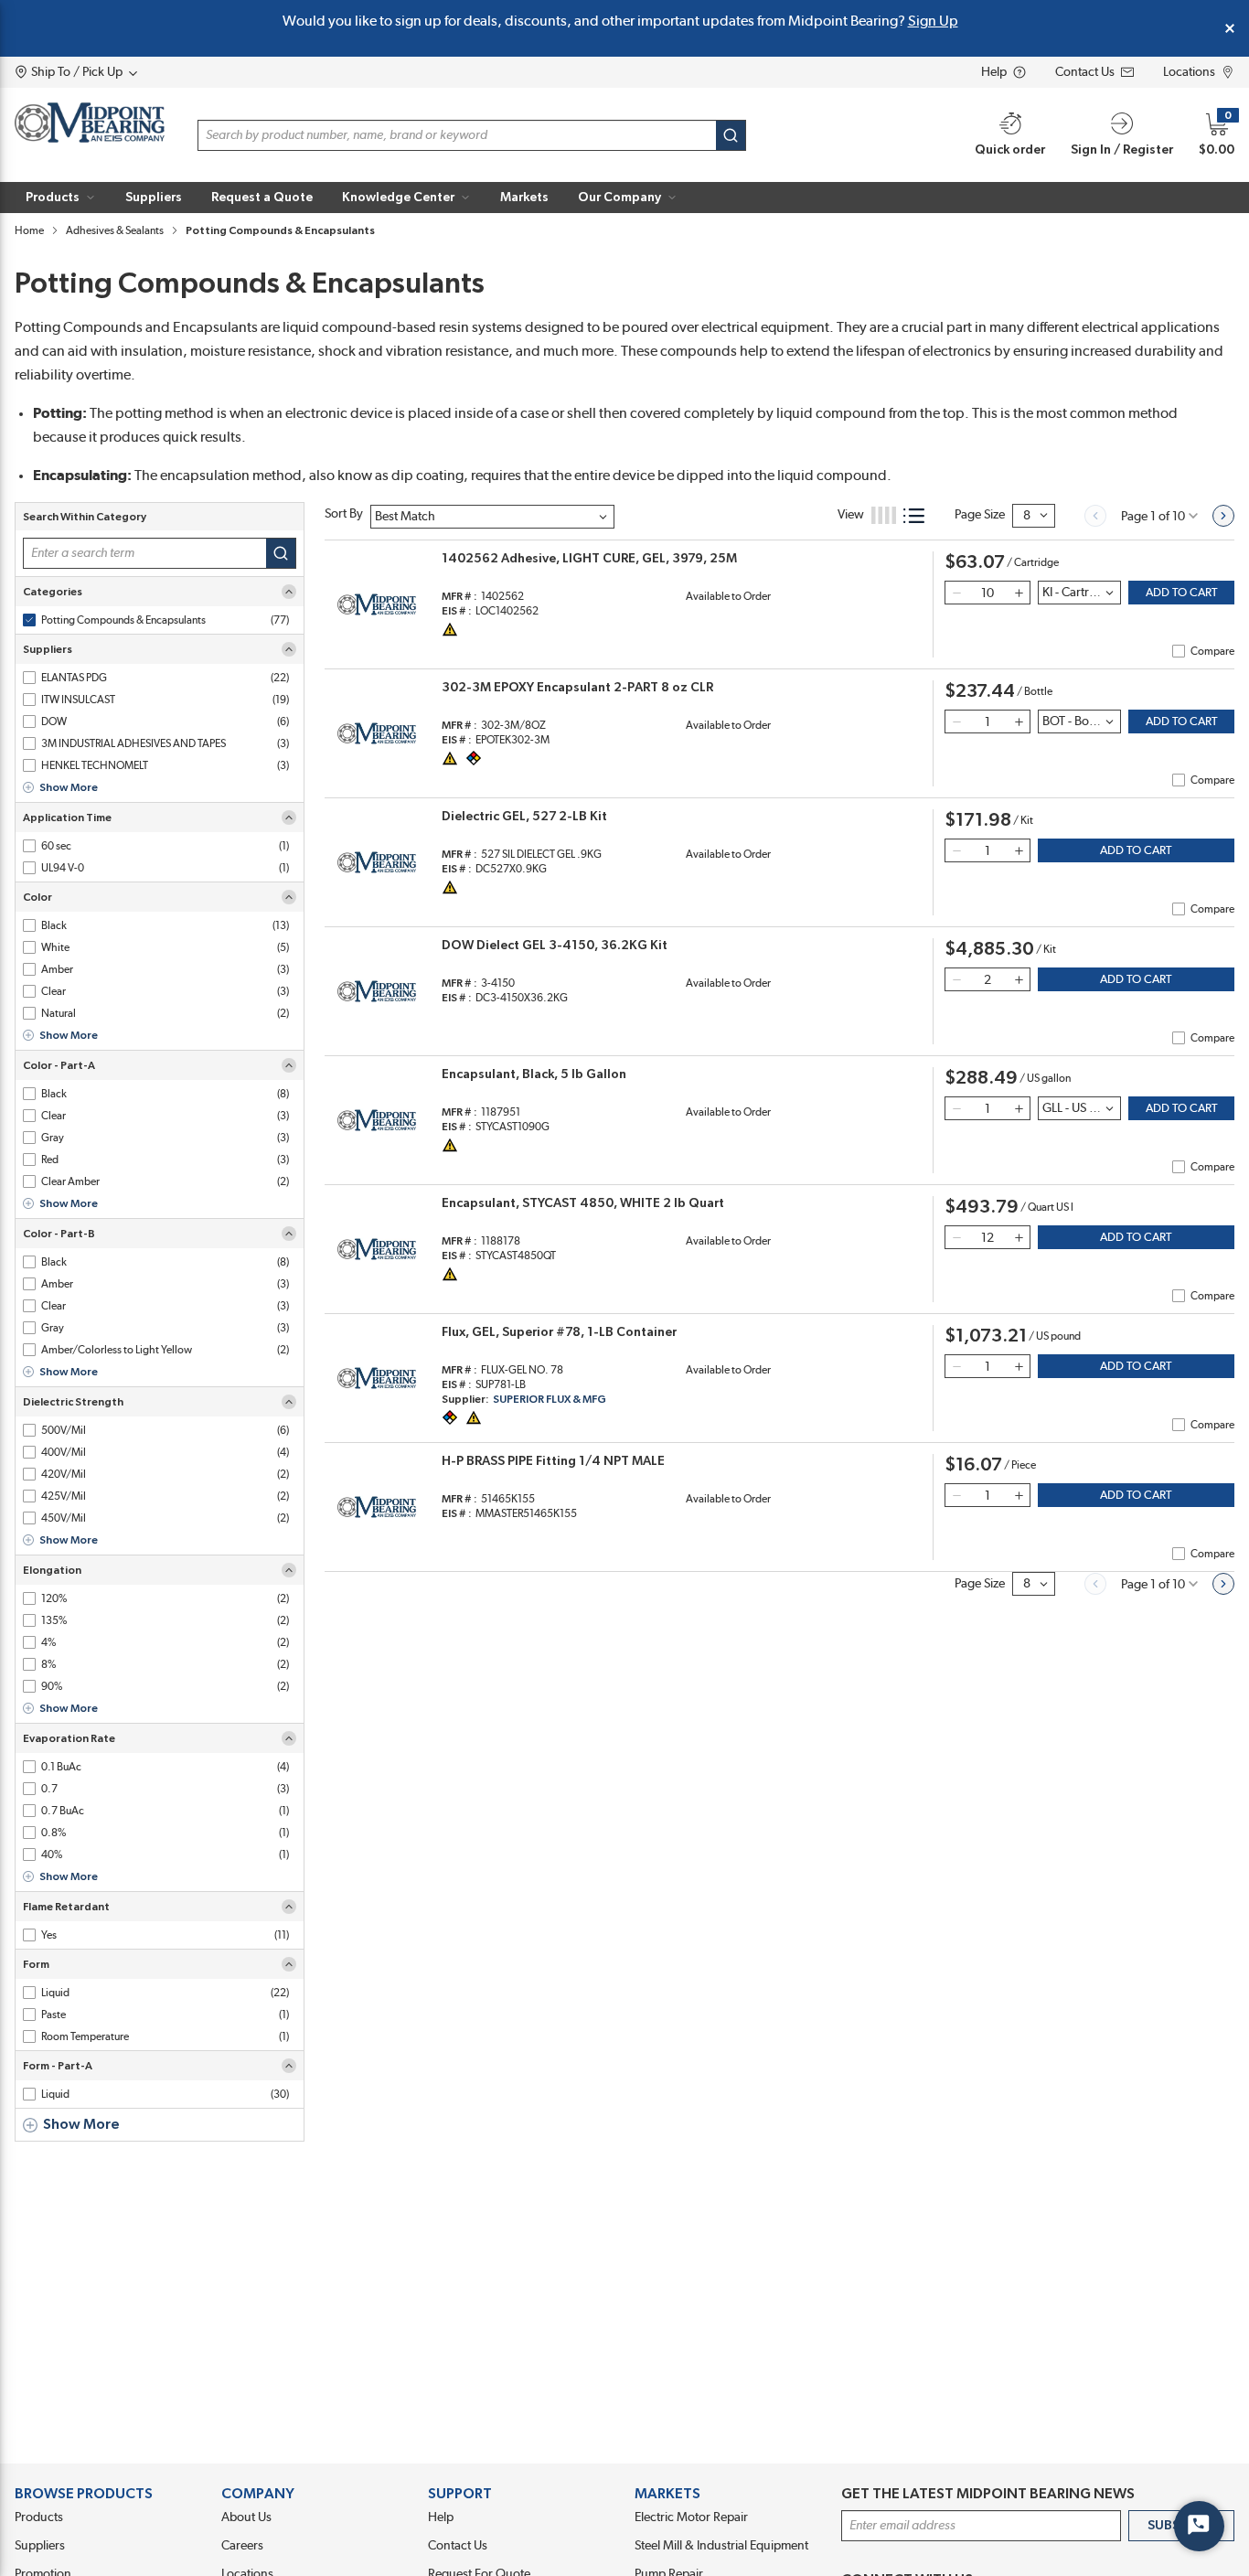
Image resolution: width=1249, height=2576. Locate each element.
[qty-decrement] (956, 593)
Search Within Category (85, 517)
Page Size (980, 515)
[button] (61, 198)
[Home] (90, 123)
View (851, 515)
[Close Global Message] (1230, 28)
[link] (1095, 516)
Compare (1212, 651)
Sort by (344, 514)
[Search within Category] (281, 553)
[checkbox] (29, 620)
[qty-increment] (1019, 593)
